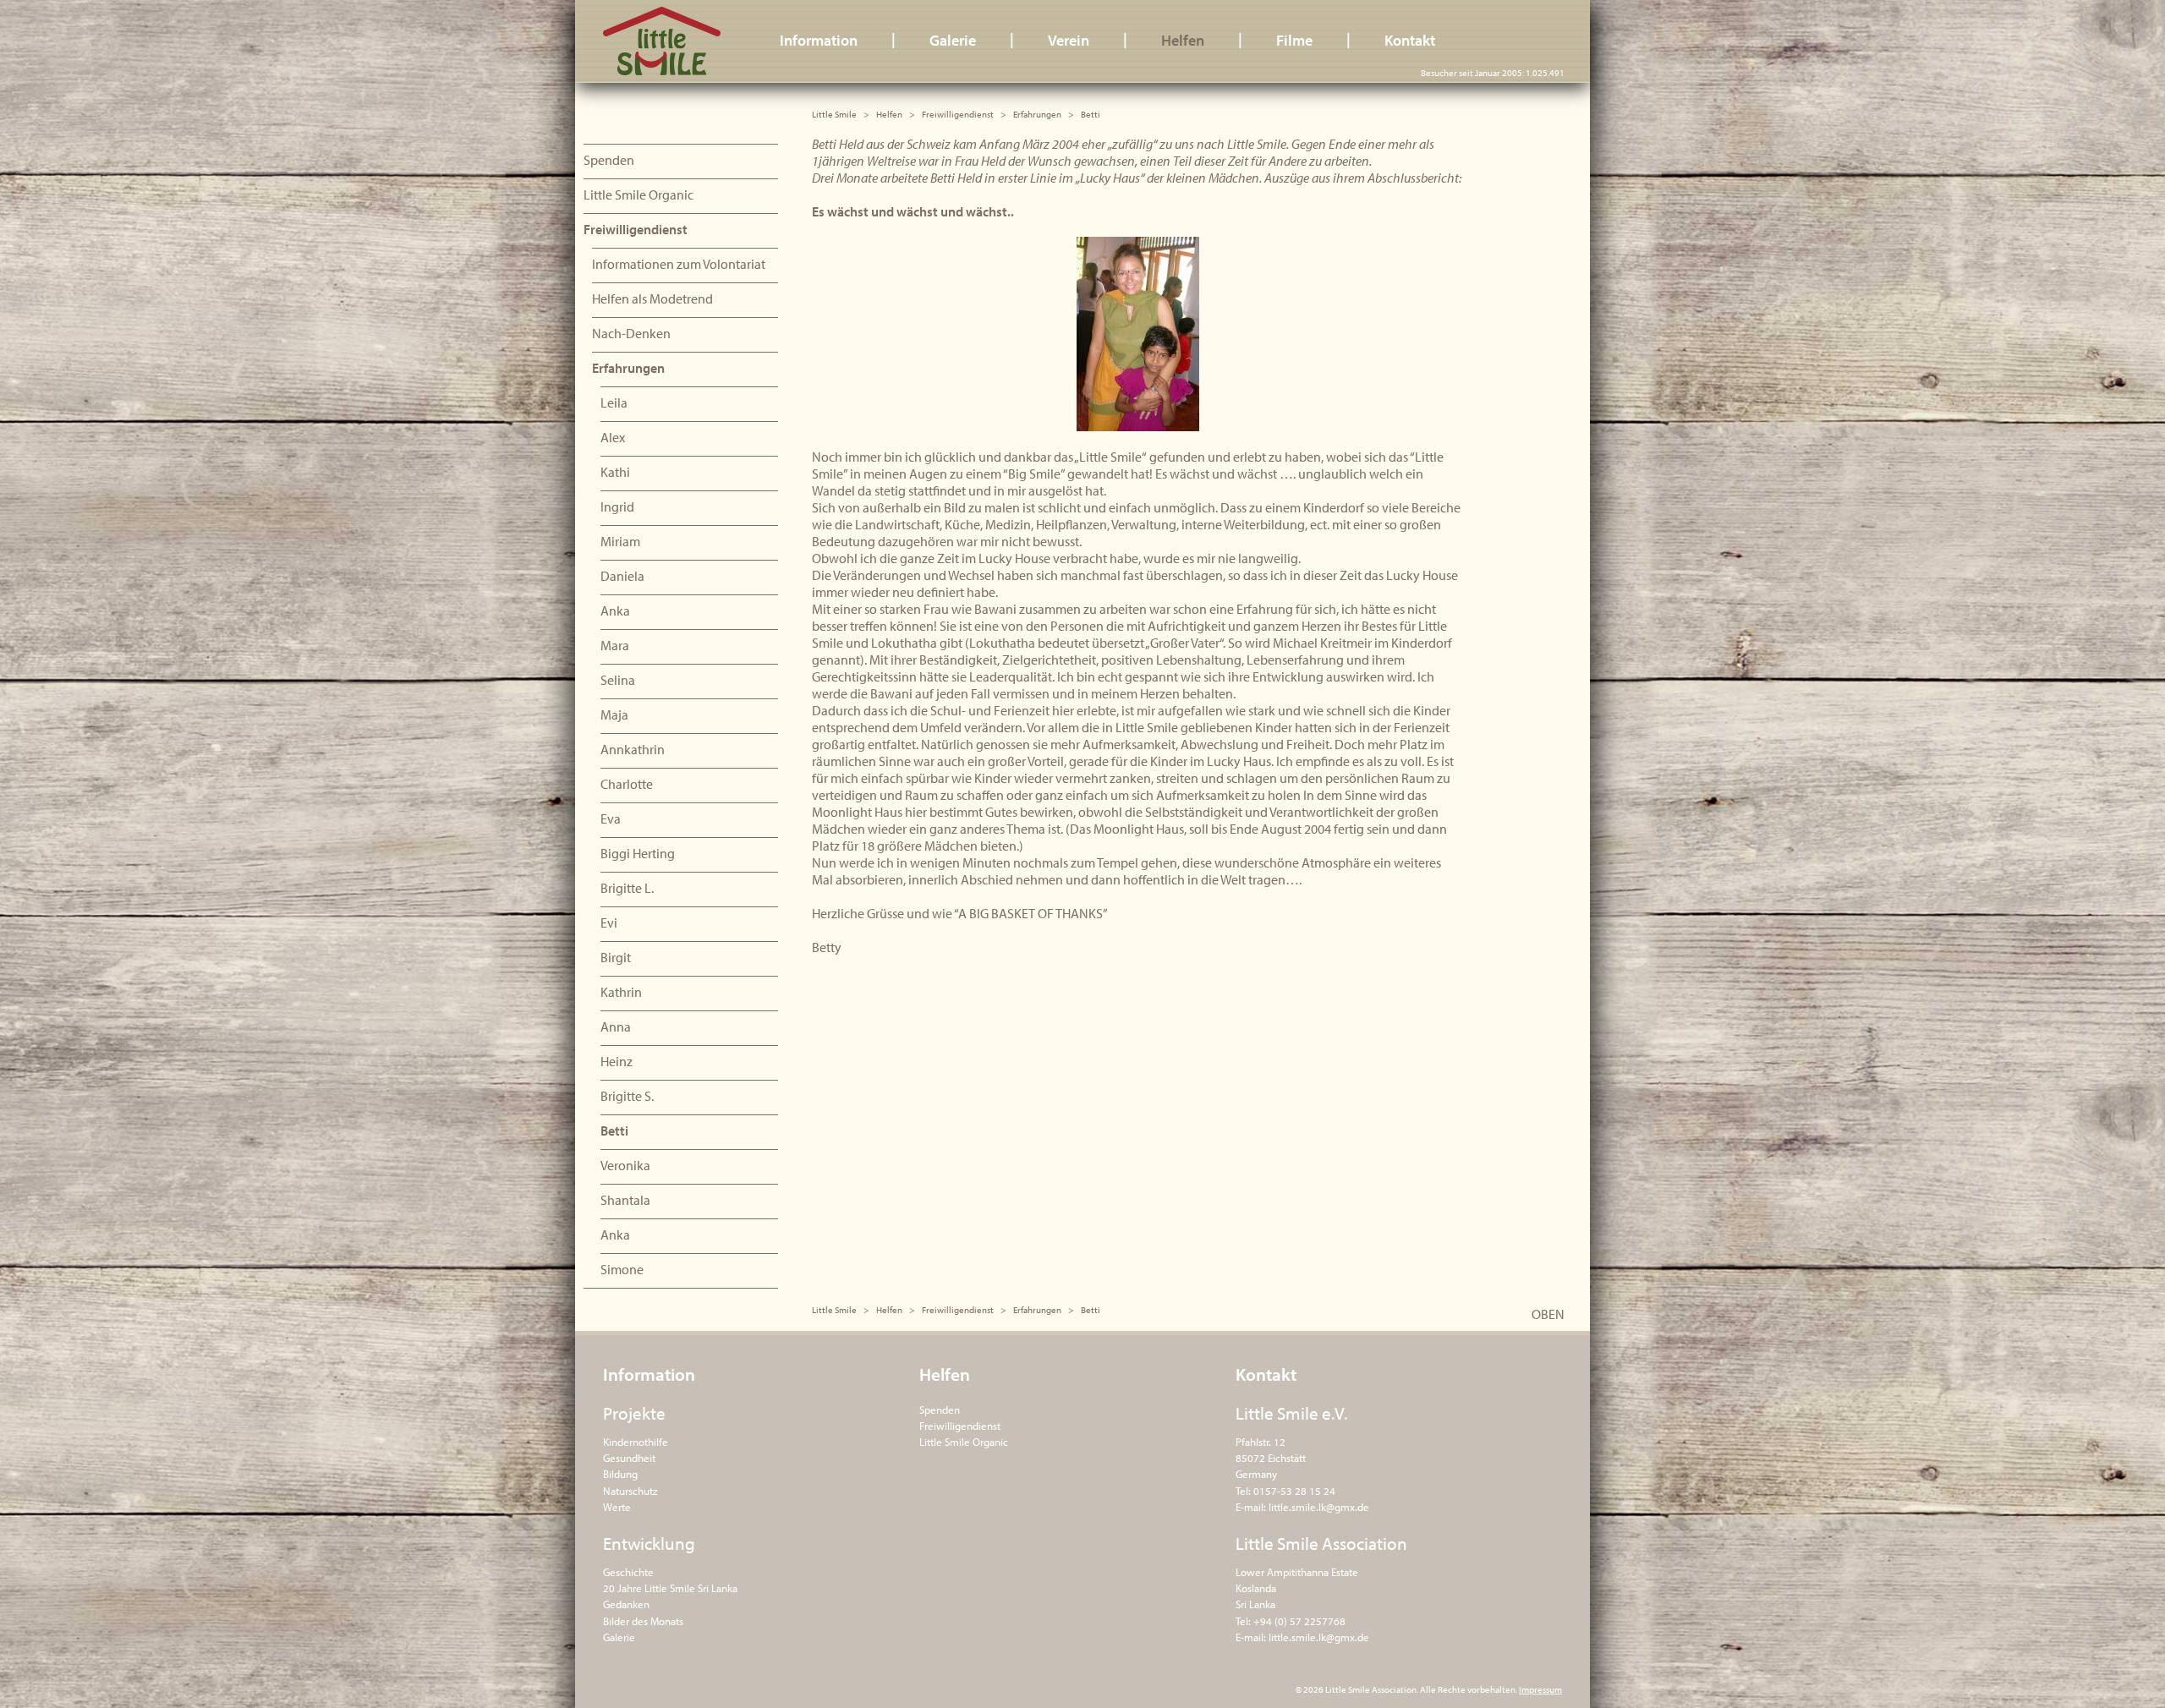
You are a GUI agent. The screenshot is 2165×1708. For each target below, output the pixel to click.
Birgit (616, 957)
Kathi (615, 472)
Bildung (620, 1474)
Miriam (620, 541)
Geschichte (628, 1572)
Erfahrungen (1037, 114)
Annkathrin (633, 749)
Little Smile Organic (639, 194)
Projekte (634, 1413)
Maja (614, 714)
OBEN (1548, 1314)
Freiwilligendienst (958, 114)
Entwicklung (649, 1543)
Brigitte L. (627, 888)
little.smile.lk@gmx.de (1319, 1507)
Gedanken (626, 1604)
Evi (609, 922)
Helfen (1183, 40)
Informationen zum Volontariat (679, 264)
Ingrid (617, 506)
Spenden (609, 160)
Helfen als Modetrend (652, 298)
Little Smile (662, 41)
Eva (611, 818)
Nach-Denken (631, 333)
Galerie (953, 40)
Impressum (1540, 1689)
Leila (614, 402)
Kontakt (1410, 40)
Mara (615, 645)
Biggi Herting (638, 853)
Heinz (617, 1061)
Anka (615, 610)
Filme (1294, 40)
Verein (1069, 40)
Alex (613, 437)
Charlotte (627, 784)
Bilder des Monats (643, 1621)
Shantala (625, 1200)
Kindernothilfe (636, 1442)
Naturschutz (630, 1491)
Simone (622, 1269)
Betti (614, 1130)
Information (819, 40)
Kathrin (621, 992)
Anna (616, 1026)
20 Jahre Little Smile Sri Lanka (670, 1588)
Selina (618, 680)
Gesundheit (629, 1458)
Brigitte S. (627, 1096)
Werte (617, 1507)
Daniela (622, 576)
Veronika (625, 1165)
